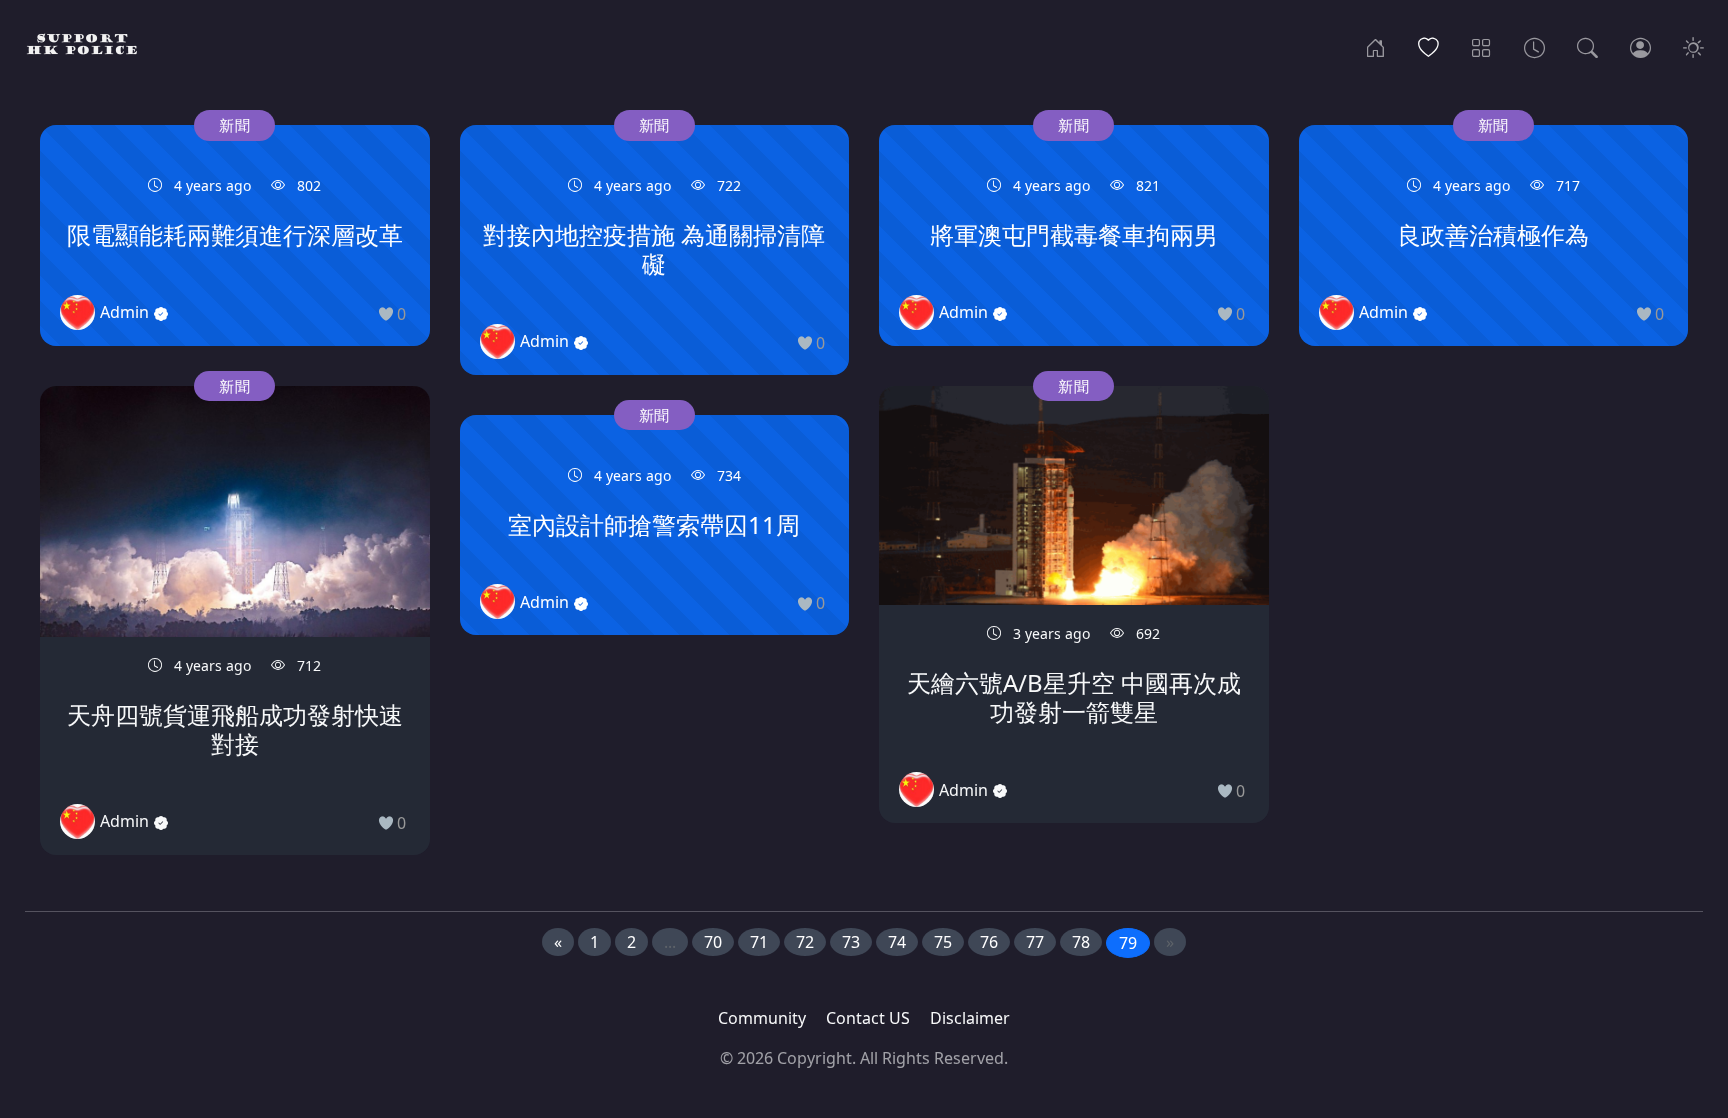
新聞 (234, 125)
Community (762, 1018)
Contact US (868, 1018)
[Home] (1375, 46)
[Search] (1587, 46)
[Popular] (1428, 46)
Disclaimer (970, 1018)
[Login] (1640, 46)
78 (1081, 942)
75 (943, 942)
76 (989, 942)
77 (1035, 942)
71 (759, 942)
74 (897, 942)
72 (805, 942)
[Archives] (1534, 46)
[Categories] (1481, 46)
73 (851, 942)
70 (713, 942)
